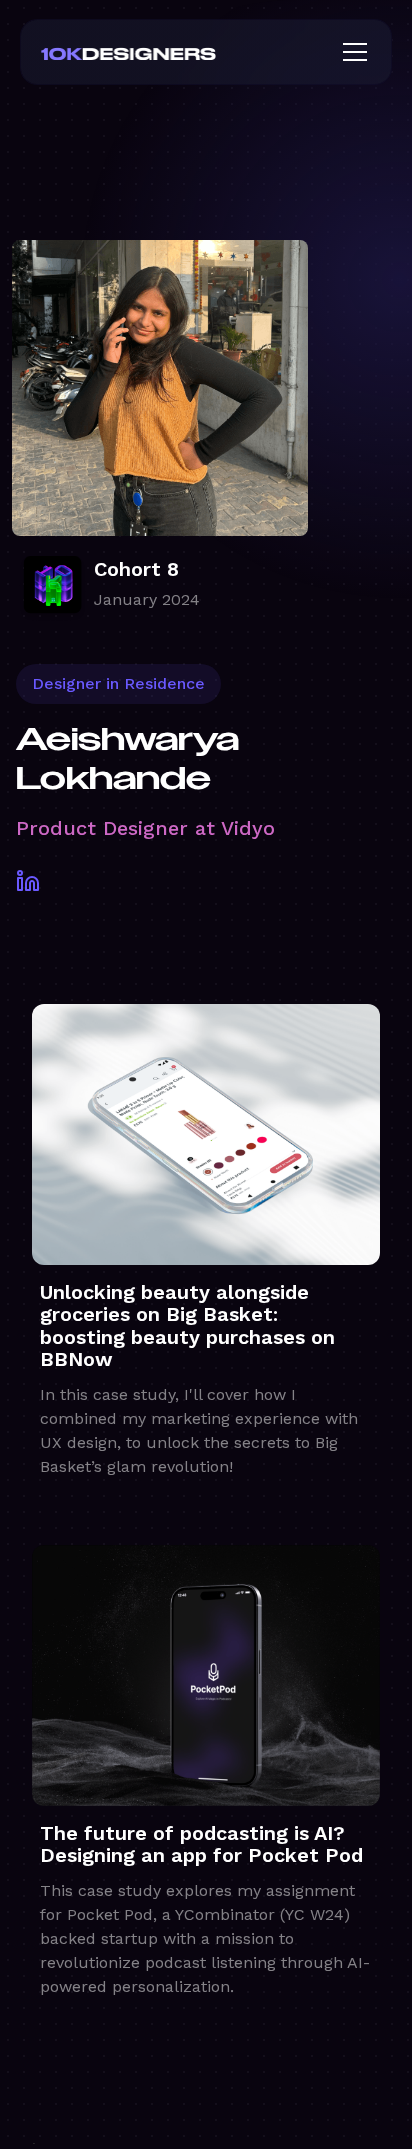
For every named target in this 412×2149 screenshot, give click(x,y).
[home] (161, 52)
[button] (351, 52)
